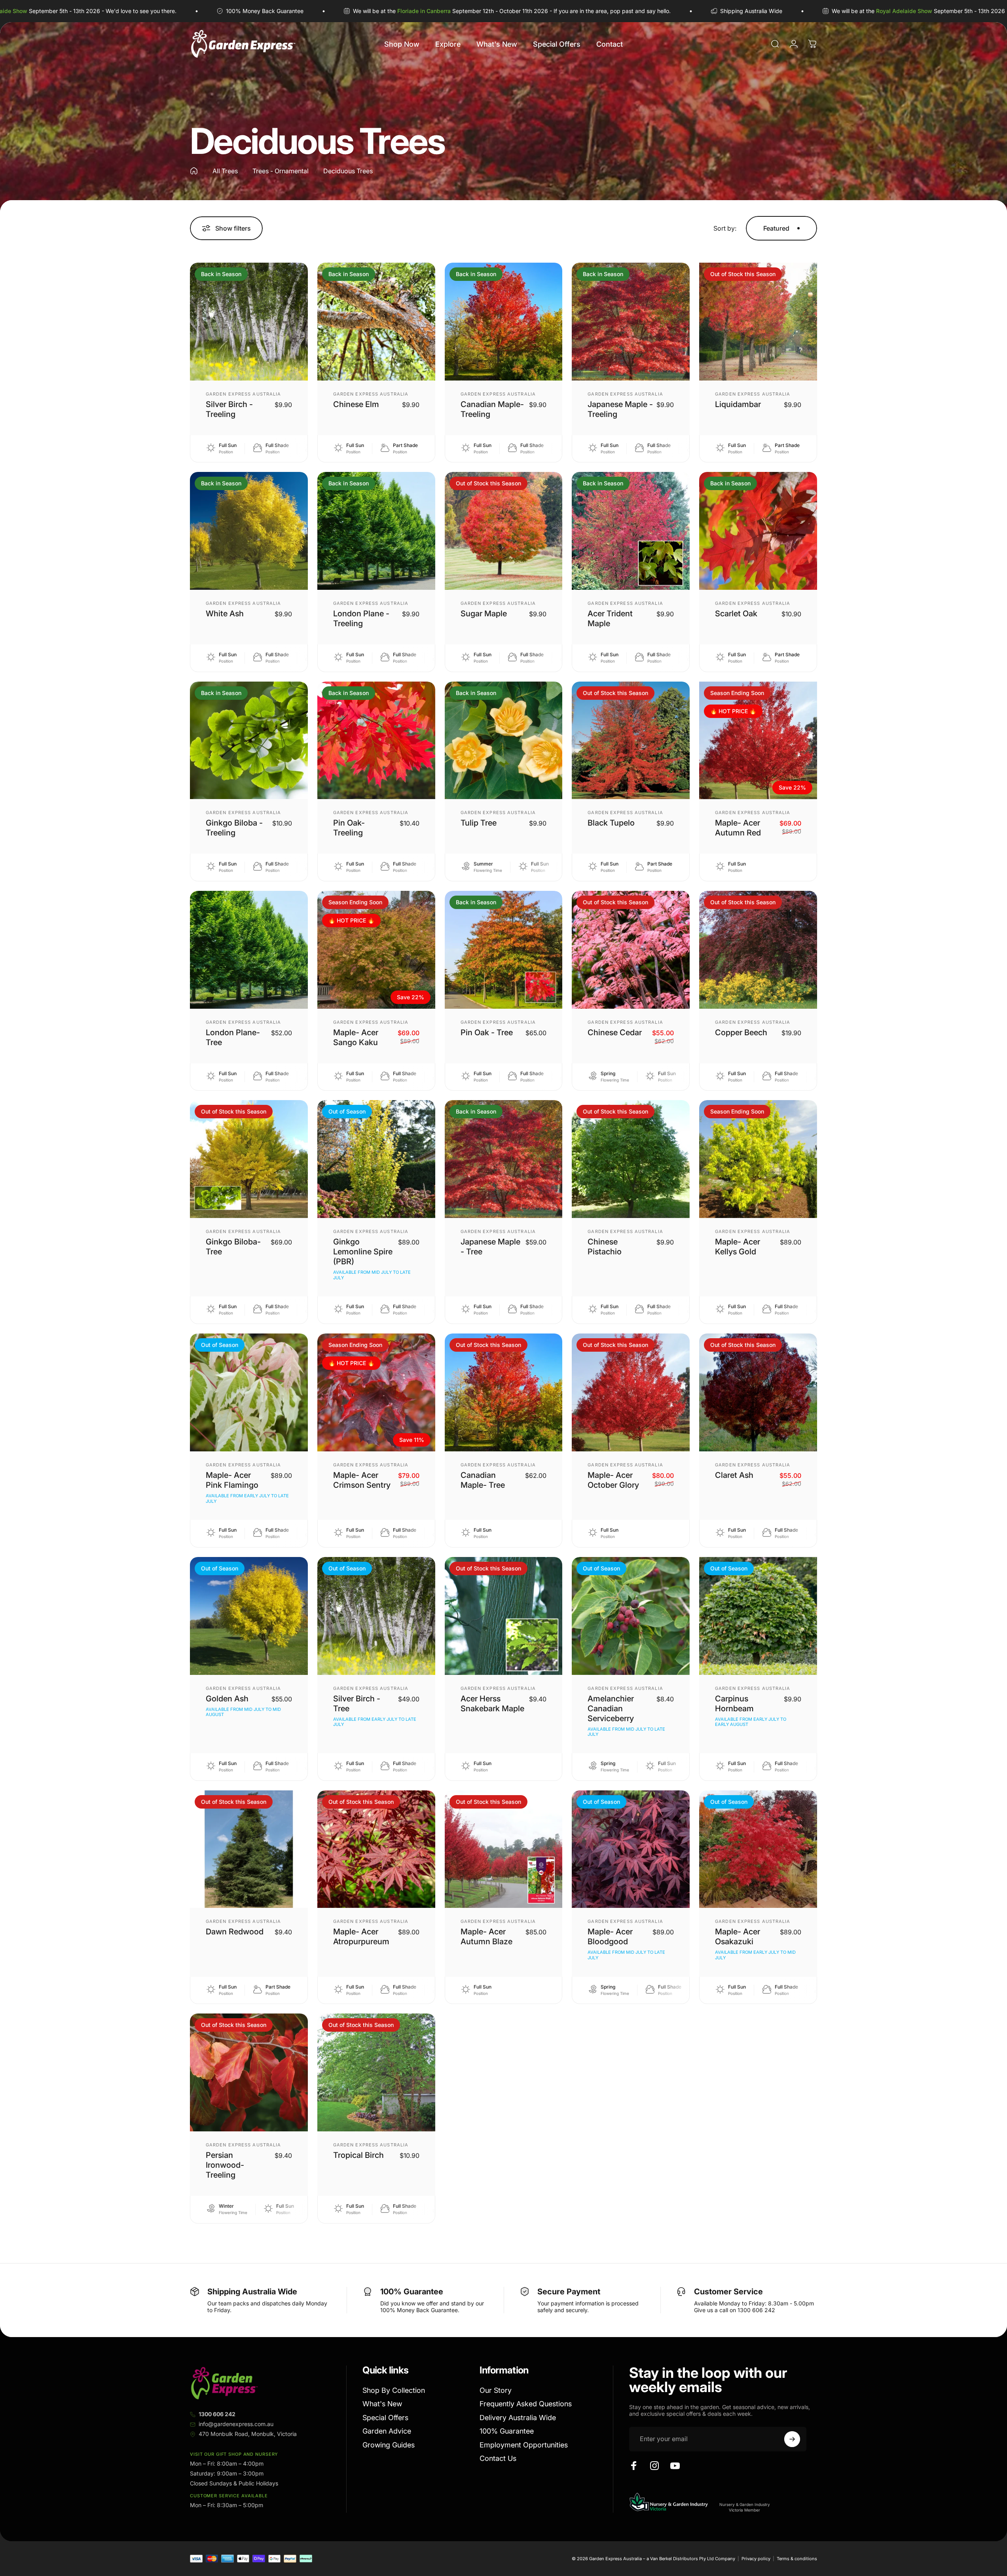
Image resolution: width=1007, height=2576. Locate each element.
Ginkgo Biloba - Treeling (234, 828)
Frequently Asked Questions (526, 2404)
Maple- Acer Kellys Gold (738, 1247)
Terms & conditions (797, 2559)
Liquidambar (738, 404)
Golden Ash (227, 1699)
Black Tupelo (611, 823)
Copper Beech (741, 1032)
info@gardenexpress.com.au (236, 2424)
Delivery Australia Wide (518, 2418)
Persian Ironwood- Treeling (225, 2165)
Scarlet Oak (736, 614)
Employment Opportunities (524, 2445)
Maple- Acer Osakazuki (738, 1937)
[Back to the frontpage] (194, 171)
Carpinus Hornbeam (734, 1704)
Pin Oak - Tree (487, 1032)
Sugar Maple (484, 614)
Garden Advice (387, 2431)
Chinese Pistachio (605, 1247)
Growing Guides (389, 2445)
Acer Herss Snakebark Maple (492, 1704)
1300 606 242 (217, 2414)
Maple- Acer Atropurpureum (361, 1937)
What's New (382, 2404)
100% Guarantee (507, 2431)
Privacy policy (756, 2559)
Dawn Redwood (235, 1932)
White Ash (225, 614)
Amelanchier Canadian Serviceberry (611, 1708)
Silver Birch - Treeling (229, 409)
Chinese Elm (356, 404)
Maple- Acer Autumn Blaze (486, 1937)
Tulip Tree (479, 823)
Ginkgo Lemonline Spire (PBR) (363, 1252)
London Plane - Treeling (361, 618)
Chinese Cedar (615, 1032)
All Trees (225, 171)
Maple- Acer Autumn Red (738, 828)
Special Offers (385, 2418)
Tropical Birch (358, 2155)
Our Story (496, 2390)
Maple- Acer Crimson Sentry (362, 1480)
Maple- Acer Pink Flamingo (232, 1480)
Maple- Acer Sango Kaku (356, 1037)
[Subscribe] (792, 2439)
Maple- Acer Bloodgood (610, 1937)
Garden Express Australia (243, 394)
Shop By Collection (394, 2390)
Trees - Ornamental (281, 171)
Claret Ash (734, 1475)
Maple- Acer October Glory (613, 1480)
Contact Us (498, 2458)
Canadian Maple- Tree (483, 1480)
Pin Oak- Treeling (349, 828)
